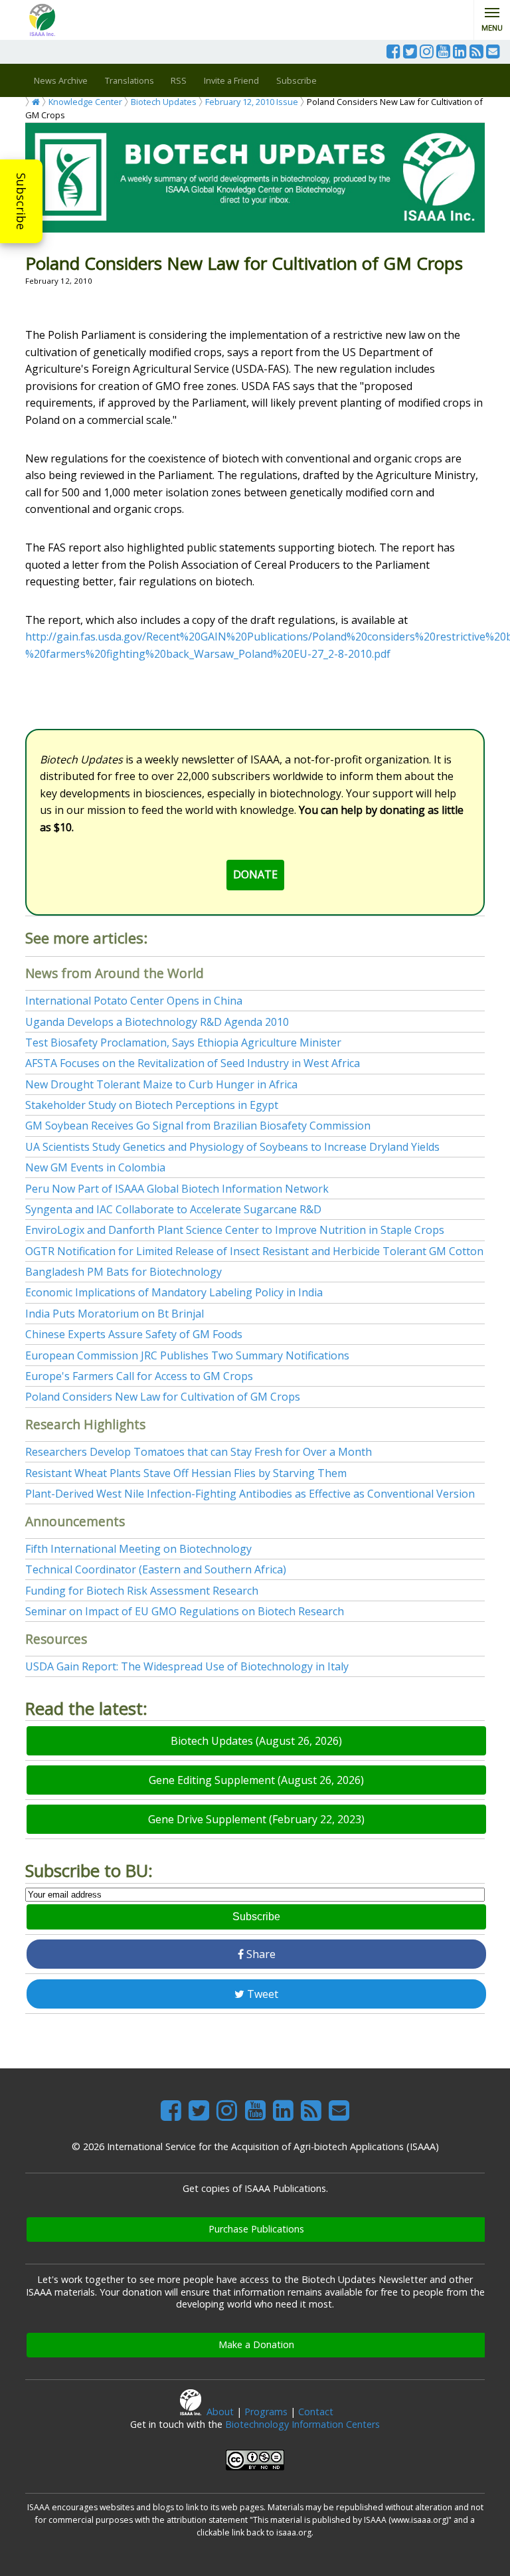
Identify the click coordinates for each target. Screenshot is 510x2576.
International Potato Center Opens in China (134, 1001)
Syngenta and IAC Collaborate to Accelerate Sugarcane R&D (173, 1209)
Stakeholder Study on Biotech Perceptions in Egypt (152, 1105)
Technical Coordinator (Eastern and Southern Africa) (156, 1569)
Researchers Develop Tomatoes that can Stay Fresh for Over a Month (199, 1452)
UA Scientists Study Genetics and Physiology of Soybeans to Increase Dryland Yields (232, 1147)
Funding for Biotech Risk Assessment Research (142, 1591)
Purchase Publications (256, 2229)
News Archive (61, 80)
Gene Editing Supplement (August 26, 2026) (256, 1780)
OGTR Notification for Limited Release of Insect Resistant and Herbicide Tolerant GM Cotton (254, 1251)
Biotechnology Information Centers (302, 2424)
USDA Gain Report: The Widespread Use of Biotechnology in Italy (187, 1666)
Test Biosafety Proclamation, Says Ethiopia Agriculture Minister (183, 1042)
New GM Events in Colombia (95, 1167)
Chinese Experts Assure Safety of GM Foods (134, 1334)
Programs (266, 2412)
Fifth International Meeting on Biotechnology (138, 1549)
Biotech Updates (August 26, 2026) (256, 1741)
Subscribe (21, 201)
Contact (316, 2412)
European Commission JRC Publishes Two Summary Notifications (187, 1355)
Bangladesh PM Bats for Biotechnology (124, 1272)
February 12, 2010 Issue (252, 102)
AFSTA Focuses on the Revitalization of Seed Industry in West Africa (193, 1063)
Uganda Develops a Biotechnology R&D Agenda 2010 (157, 1022)
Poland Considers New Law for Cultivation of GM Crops (163, 1397)
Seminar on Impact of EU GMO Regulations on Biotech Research (185, 1611)
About (220, 2412)
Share (260, 1954)
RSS (179, 80)
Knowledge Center (85, 102)
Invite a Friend (231, 80)
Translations (129, 80)
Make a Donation (256, 2344)
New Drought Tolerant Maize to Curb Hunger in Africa (161, 1084)
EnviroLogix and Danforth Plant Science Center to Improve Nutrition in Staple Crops (235, 1230)
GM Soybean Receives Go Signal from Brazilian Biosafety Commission (198, 1126)
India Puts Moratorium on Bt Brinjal (115, 1314)
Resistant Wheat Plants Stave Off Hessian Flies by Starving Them (186, 1473)
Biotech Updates (164, 102)
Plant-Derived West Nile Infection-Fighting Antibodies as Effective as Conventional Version (250, 1494)
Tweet (261, 1994)
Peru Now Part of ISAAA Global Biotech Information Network (177, 1189)
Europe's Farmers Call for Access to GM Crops (139, 1376)
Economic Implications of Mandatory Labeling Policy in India (174, 1292)
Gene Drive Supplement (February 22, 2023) (256, 1819)
